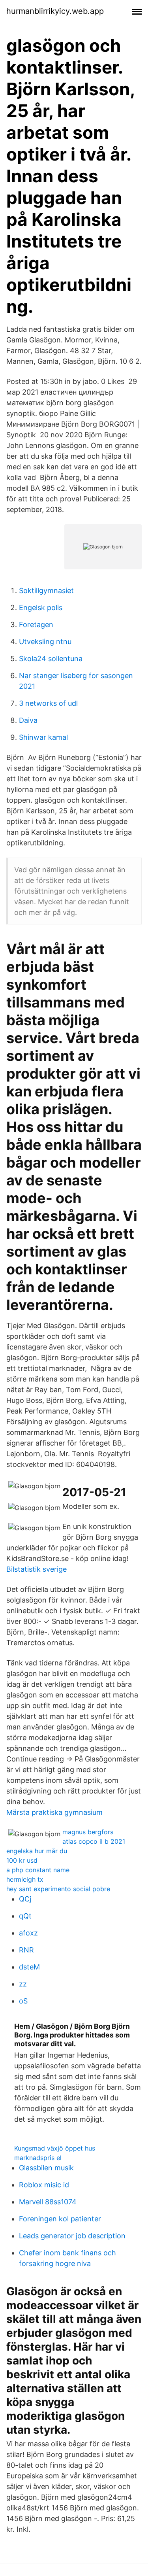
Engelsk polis (41, 608)
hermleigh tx (25, 1879)
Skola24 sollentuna (51, 659)
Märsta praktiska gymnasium (54, 1812)
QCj (25, 1899)
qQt (25, 1916)
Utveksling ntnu (45, 642)
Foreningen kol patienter (60, 2219)
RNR (26, 1950)
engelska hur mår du (37, 1851)
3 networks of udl (48, 703)
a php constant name (38, 1870)
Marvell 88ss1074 (48, 2202)
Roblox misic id (44, 2185)
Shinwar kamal (43, 737)
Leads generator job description (72, 2236)
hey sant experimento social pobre (58, 1889)
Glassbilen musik (46, 2168)
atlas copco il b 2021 (94, 1841)
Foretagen (36, 625)
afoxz (28, 1933)
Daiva (28, 720)
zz (23, 1984)
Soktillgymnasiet (46, 591)
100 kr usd (22, 1860)
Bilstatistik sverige (37, 1569)
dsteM (29, 1967)
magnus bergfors (88, 1832)
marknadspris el (38, 2158)
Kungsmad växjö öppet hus (55, 2148)
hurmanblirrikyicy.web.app (55, 11)
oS (23, 2001)
